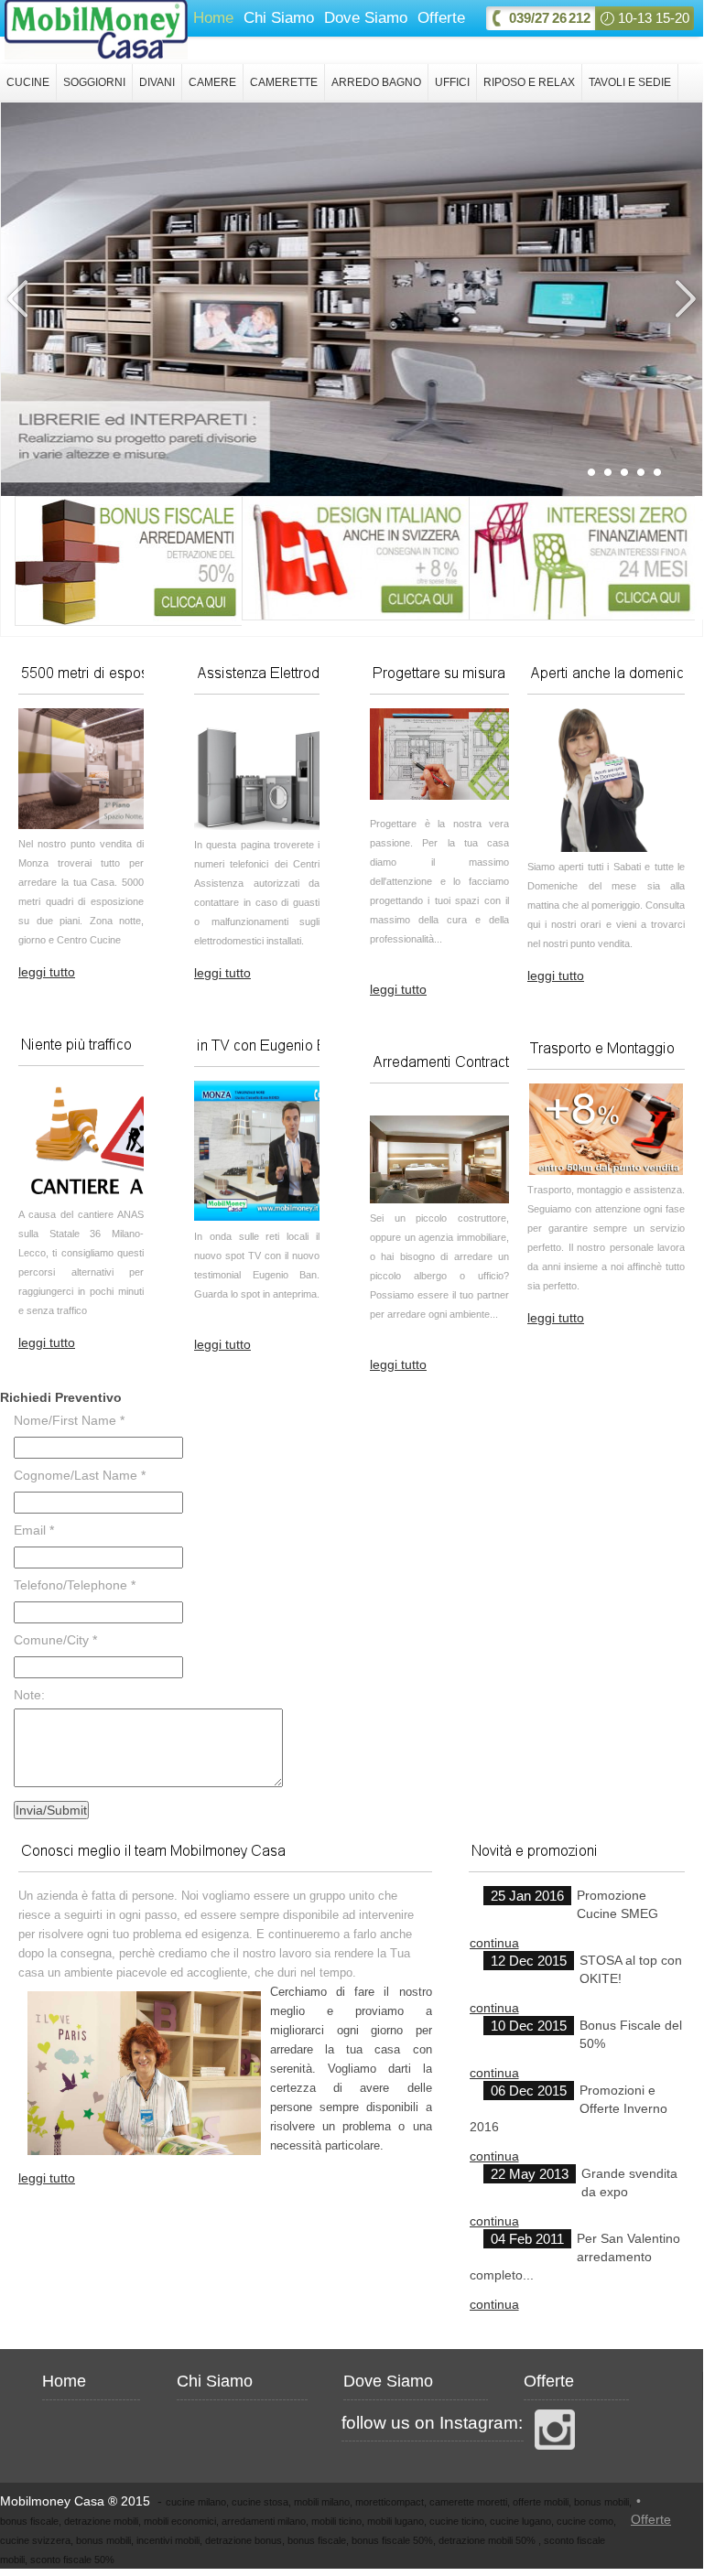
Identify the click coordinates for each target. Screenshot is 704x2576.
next (684, 299)
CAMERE (212, 82)
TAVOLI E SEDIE (630, 82)
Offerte (441, 18)
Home (213, 18)
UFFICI (452, 82)
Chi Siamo (279, 18)
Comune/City (55, 1640)
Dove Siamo (366, 18)
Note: (29, 1695)
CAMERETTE (284, 82)
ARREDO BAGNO (376, 82)
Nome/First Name (69, 1420)
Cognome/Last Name (80, 1475)
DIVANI (157, 82)
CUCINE (28, 82)
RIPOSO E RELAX (529, 82)
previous (19, 299)
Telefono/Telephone (75, 1585)
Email (34, 1530)
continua (494, 1943)
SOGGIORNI (94, 82)
